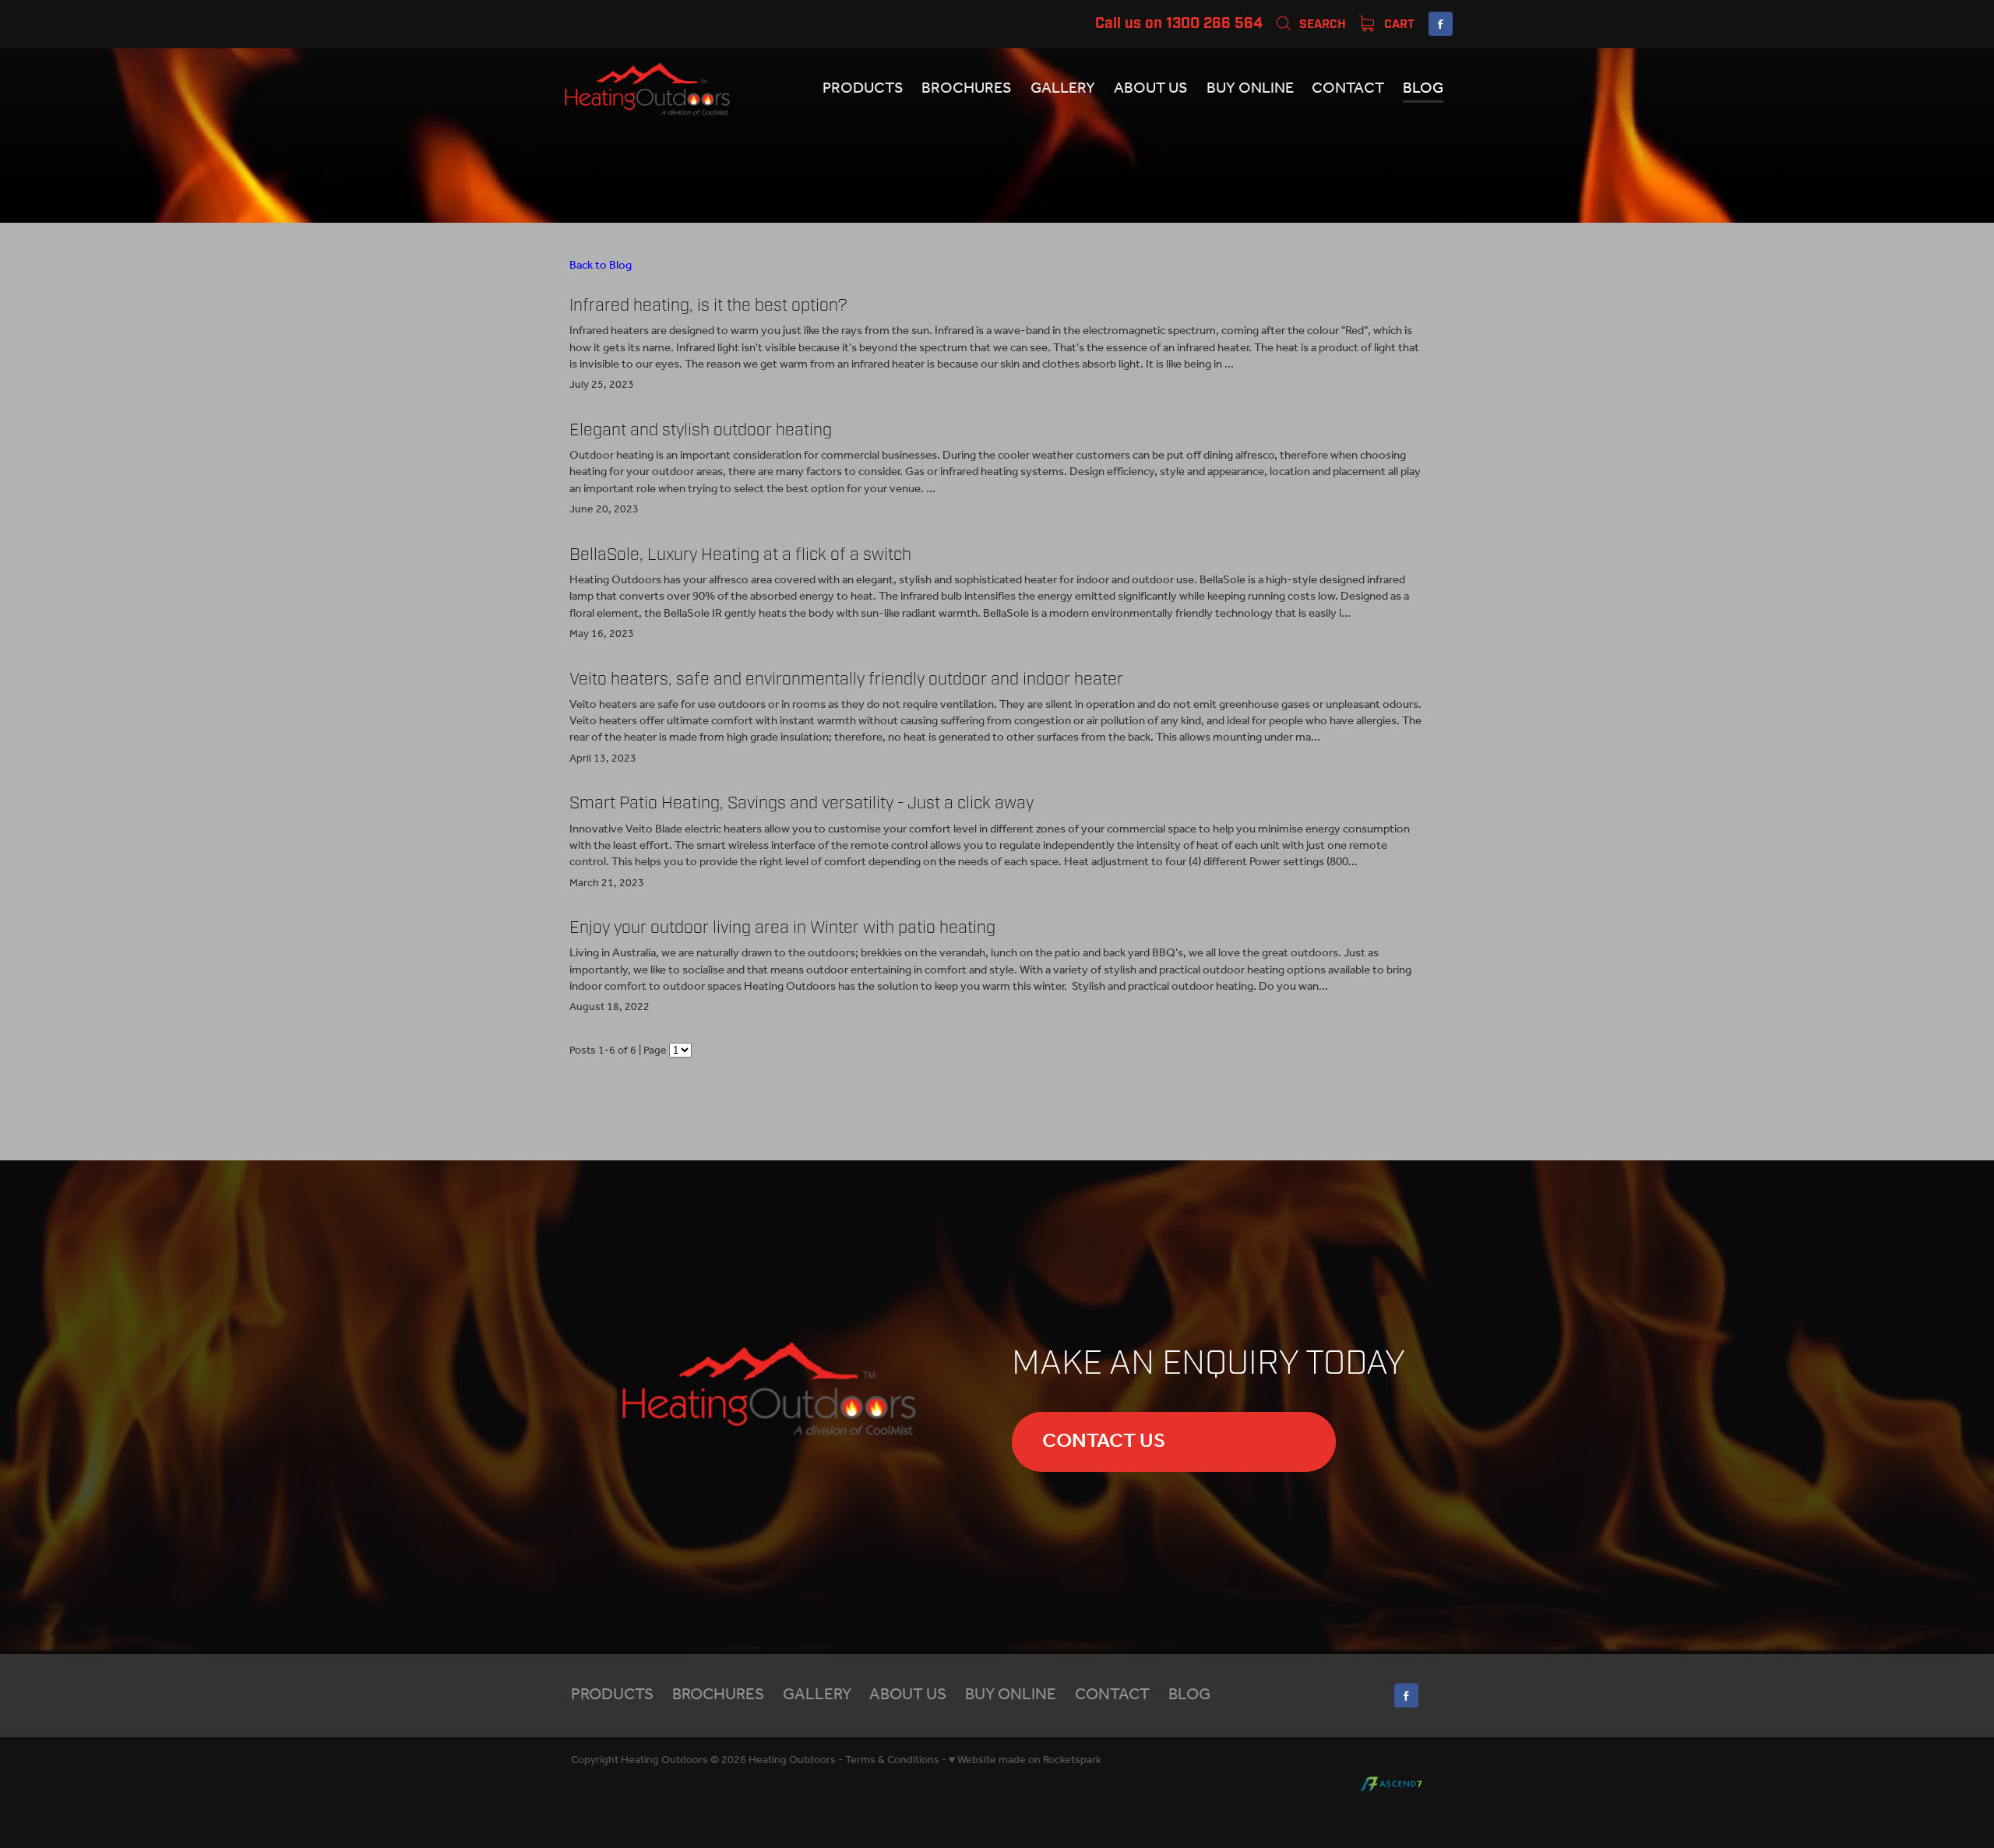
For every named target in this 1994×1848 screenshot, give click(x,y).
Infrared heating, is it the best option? (708, 305)
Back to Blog (601, 266)
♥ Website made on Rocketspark (1025, 1760)
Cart (1398, 24)
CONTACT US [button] (1104, 1441)
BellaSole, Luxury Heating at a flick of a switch (740, 554)
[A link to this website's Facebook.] (1441, 24)
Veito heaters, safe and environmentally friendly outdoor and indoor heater (846, 679)
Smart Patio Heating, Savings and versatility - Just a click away (801, 803)
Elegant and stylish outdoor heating (701, 430)
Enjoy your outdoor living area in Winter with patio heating (782, 928)
